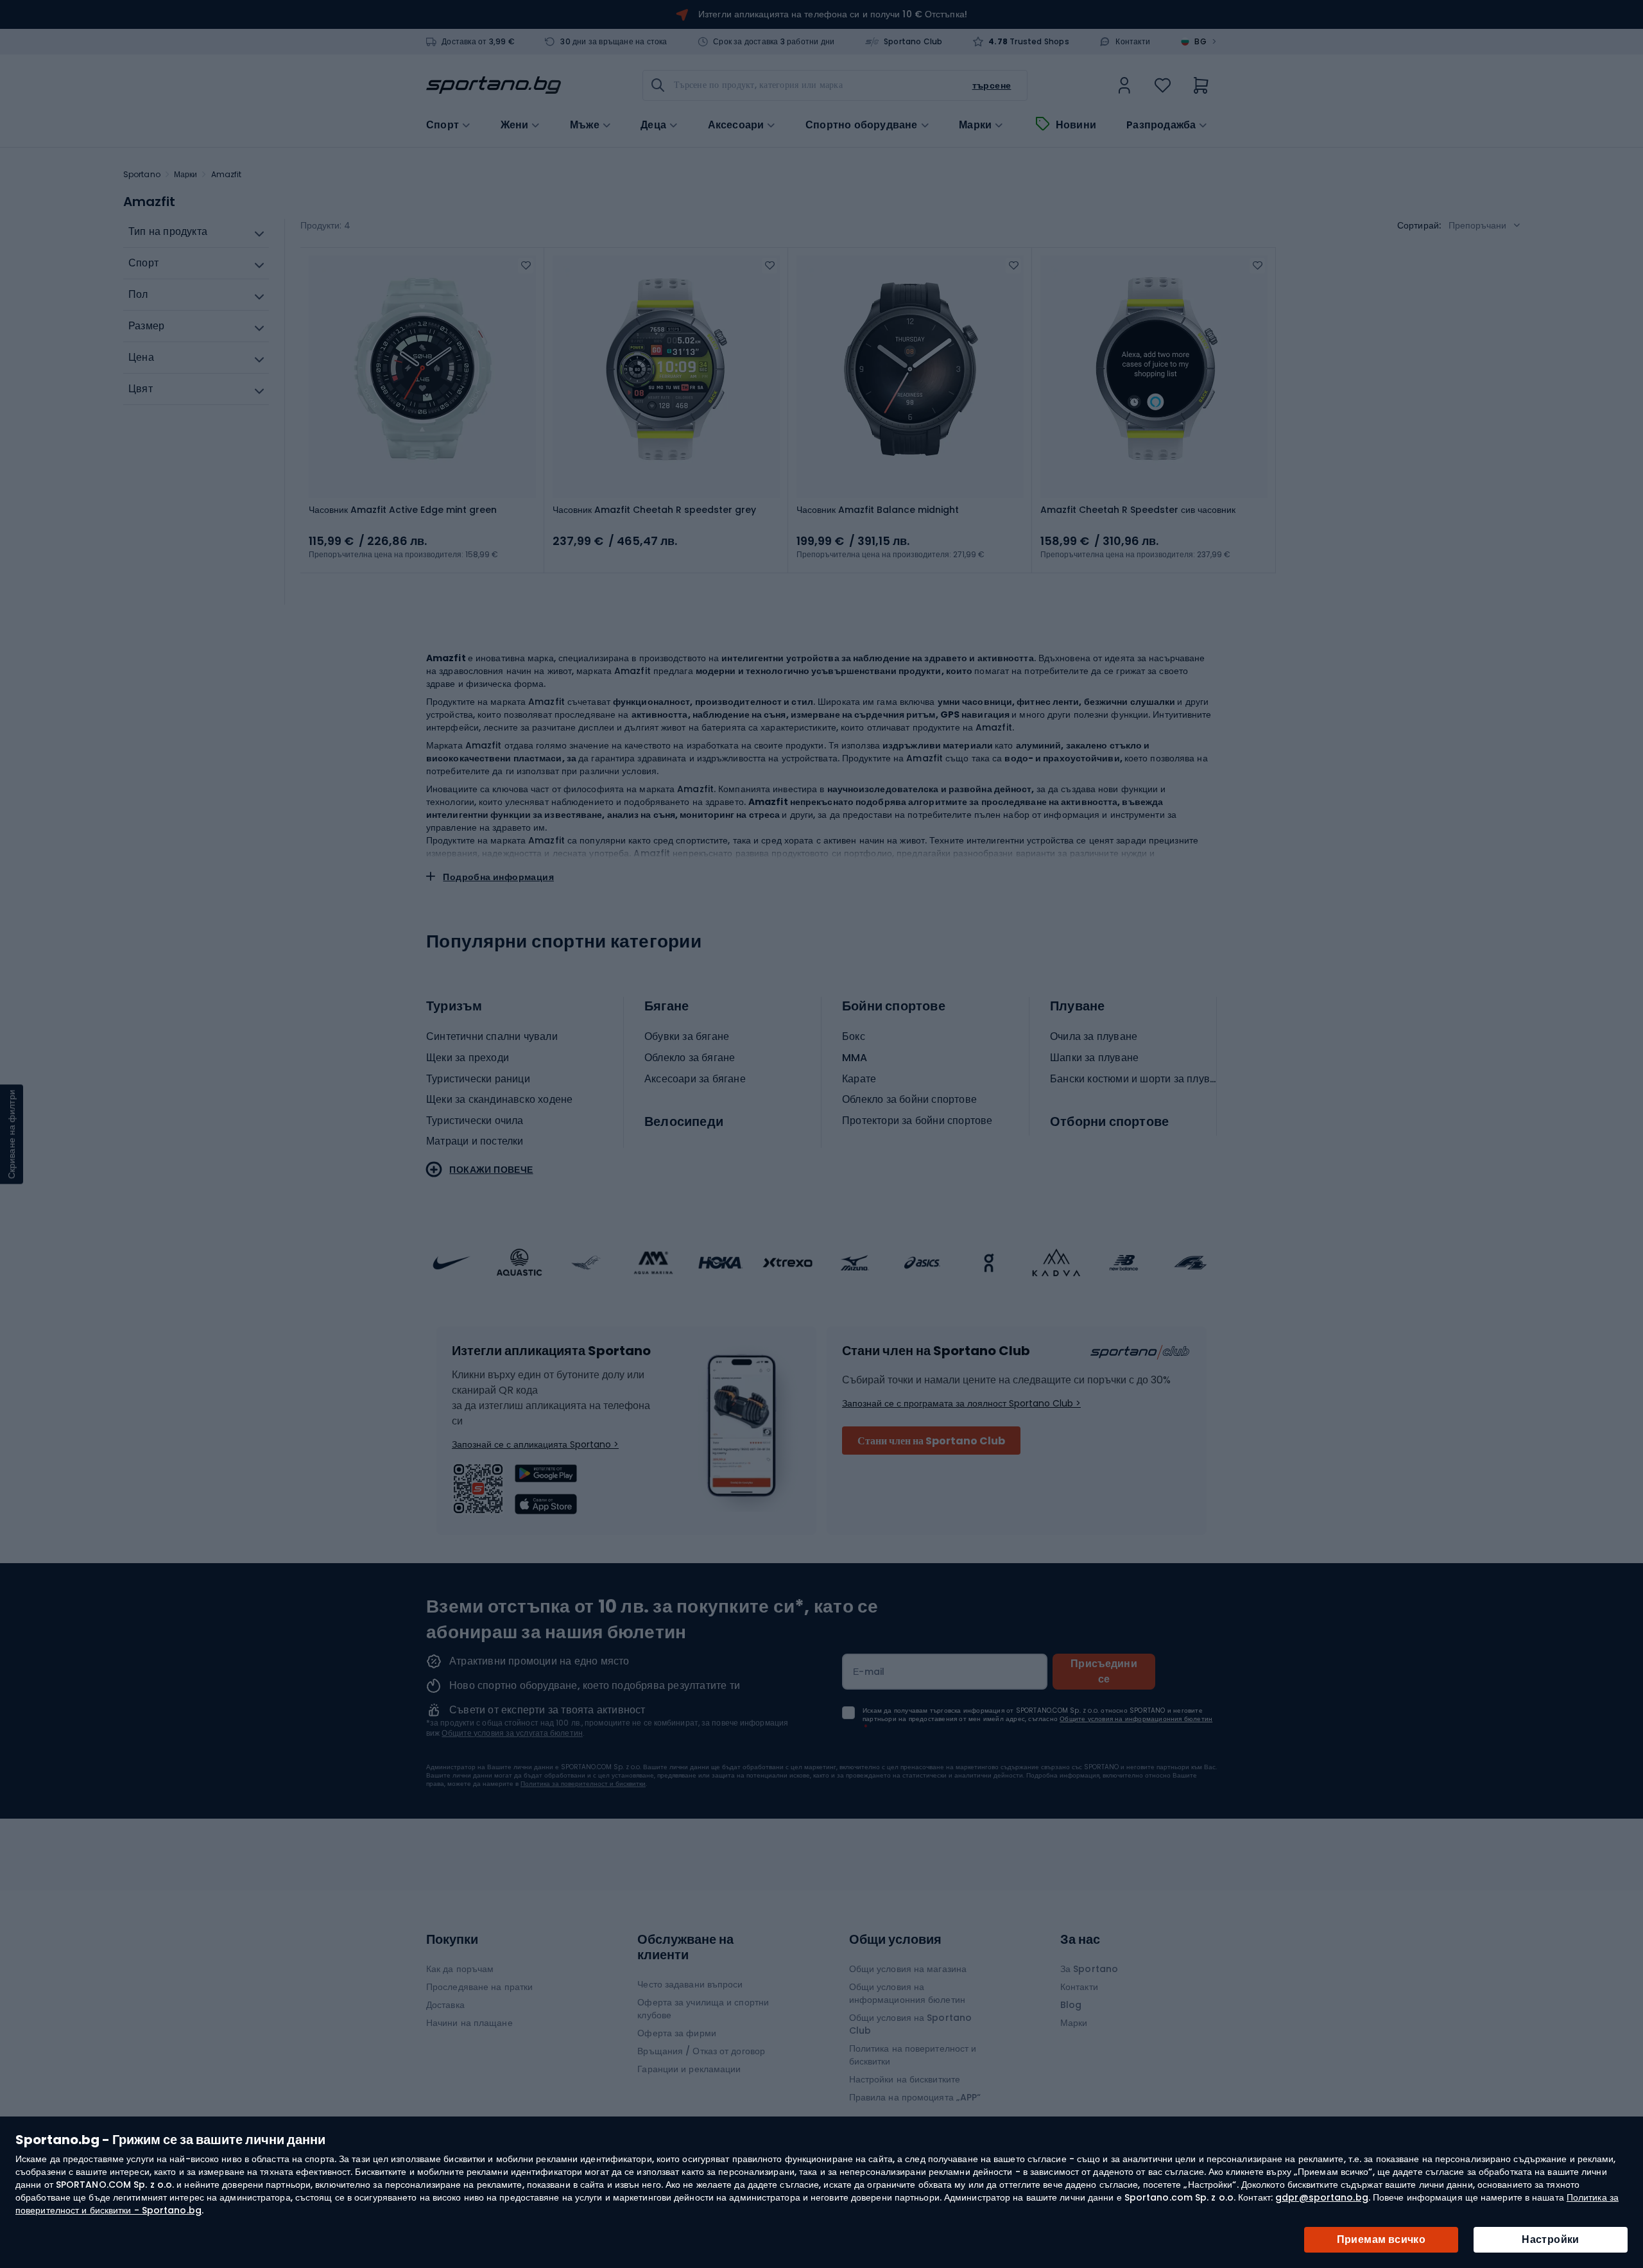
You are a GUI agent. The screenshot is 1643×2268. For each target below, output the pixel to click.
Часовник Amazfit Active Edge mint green (403, 510)
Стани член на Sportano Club (931, 1441)
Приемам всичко (1381, 2239)
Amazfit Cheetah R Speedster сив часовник (1138, 510)
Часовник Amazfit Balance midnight (878, 510)
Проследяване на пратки (479, 1987)
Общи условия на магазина (908, 1969)
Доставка (445, 2005)
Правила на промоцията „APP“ (915, 2097)
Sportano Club (913, 42)
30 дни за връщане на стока (614, 42)
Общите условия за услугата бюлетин (512, 1733)
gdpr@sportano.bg (1322, 2197)
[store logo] (494, 85)
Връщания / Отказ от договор (701, 2051)
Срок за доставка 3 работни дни (774, 42)
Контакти (1133, 42)
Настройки (1551, 2239)
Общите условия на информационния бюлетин (1136, 1719)
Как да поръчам (460, 1969)
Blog (1071, 2005)
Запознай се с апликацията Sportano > (535, 1444)
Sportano (142, 174)
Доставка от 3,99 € (478, 42)
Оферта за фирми (677, 2033)
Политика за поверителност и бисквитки (583, 1784)
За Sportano (1089, 1969)
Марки (975, 125)
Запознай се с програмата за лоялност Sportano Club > (961, 1403)
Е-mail (869, 1672)
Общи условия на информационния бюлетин (907, 1993)
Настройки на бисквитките (905, 2079)
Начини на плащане (469, 2023)
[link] (1124, 85)
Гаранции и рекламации (689, 2069)
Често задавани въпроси (690, 1984)
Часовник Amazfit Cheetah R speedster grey (654, 510)
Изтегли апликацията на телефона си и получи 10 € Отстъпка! (833, 14)
